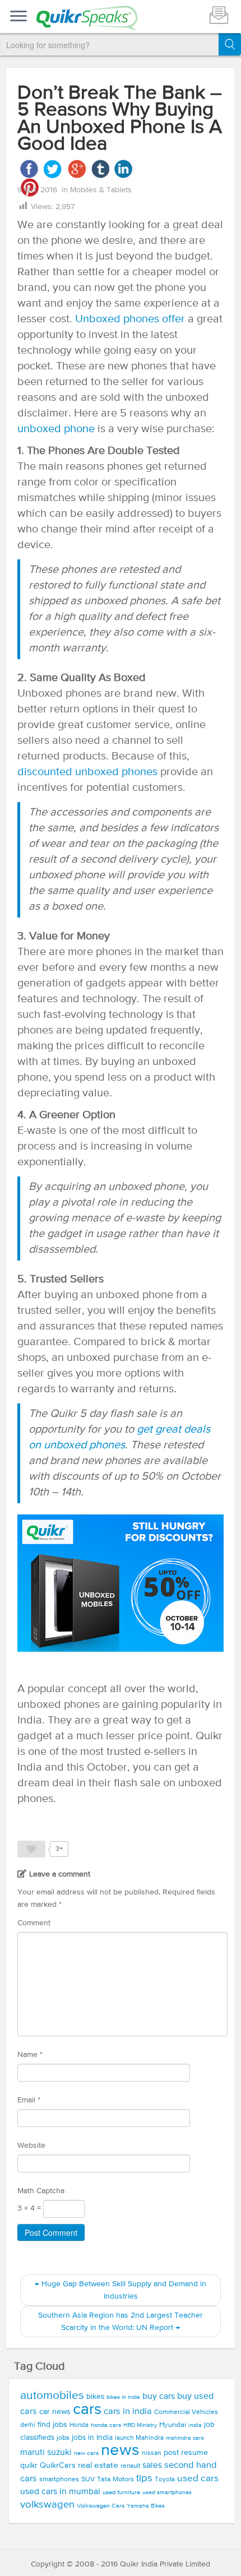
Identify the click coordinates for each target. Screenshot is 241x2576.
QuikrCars (58, 2466)
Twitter (53, 169)
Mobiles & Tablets (101, 190)
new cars (86, 2453)
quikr (29, 2466)
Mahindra (150, 2438)
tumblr (100, 169)
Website (31, 2146)
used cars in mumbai (60, 2492)
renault (130, 2466)
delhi (28, 2425)
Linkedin (124, 169)
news (120, 2450)
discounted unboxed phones (89, 772)
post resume (186, 2453)
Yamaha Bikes (146, 2506)
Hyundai (173, 2425)
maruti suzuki (46, 2453)
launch (124, 2438)
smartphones (59, 2479)
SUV (88, 2479)
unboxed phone (56, 429)
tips (144, 2478)
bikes (95, 2397)
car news (55, 2412)
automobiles (52, 2396)
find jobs (52, 2425)
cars (87, 2410)
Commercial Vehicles (186, 2412)
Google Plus (77, 169)
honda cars (106, 2425)
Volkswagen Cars (101, 2506)
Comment (34, 1923)
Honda (79, 2425)
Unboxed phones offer (130, 319)
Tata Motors (115, 2479)
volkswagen (47, 2505)
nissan (152, 2453)
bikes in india (123, 2397)
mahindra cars (185, 2438)
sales (152, 2466)
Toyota (165, 2480)
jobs (63, 2438)
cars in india (128, 2411)
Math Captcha (41, 2191)
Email (29, 2100)
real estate (98, 2465)
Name (30, 2055)
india (195, 2425)
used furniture (121, 2492)
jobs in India (92, 2438)
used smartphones (167, 2492)
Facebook (29, 169)
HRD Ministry (140, 2425)
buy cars (159, 2397)
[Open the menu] (18, 17)
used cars (198, 2479)
